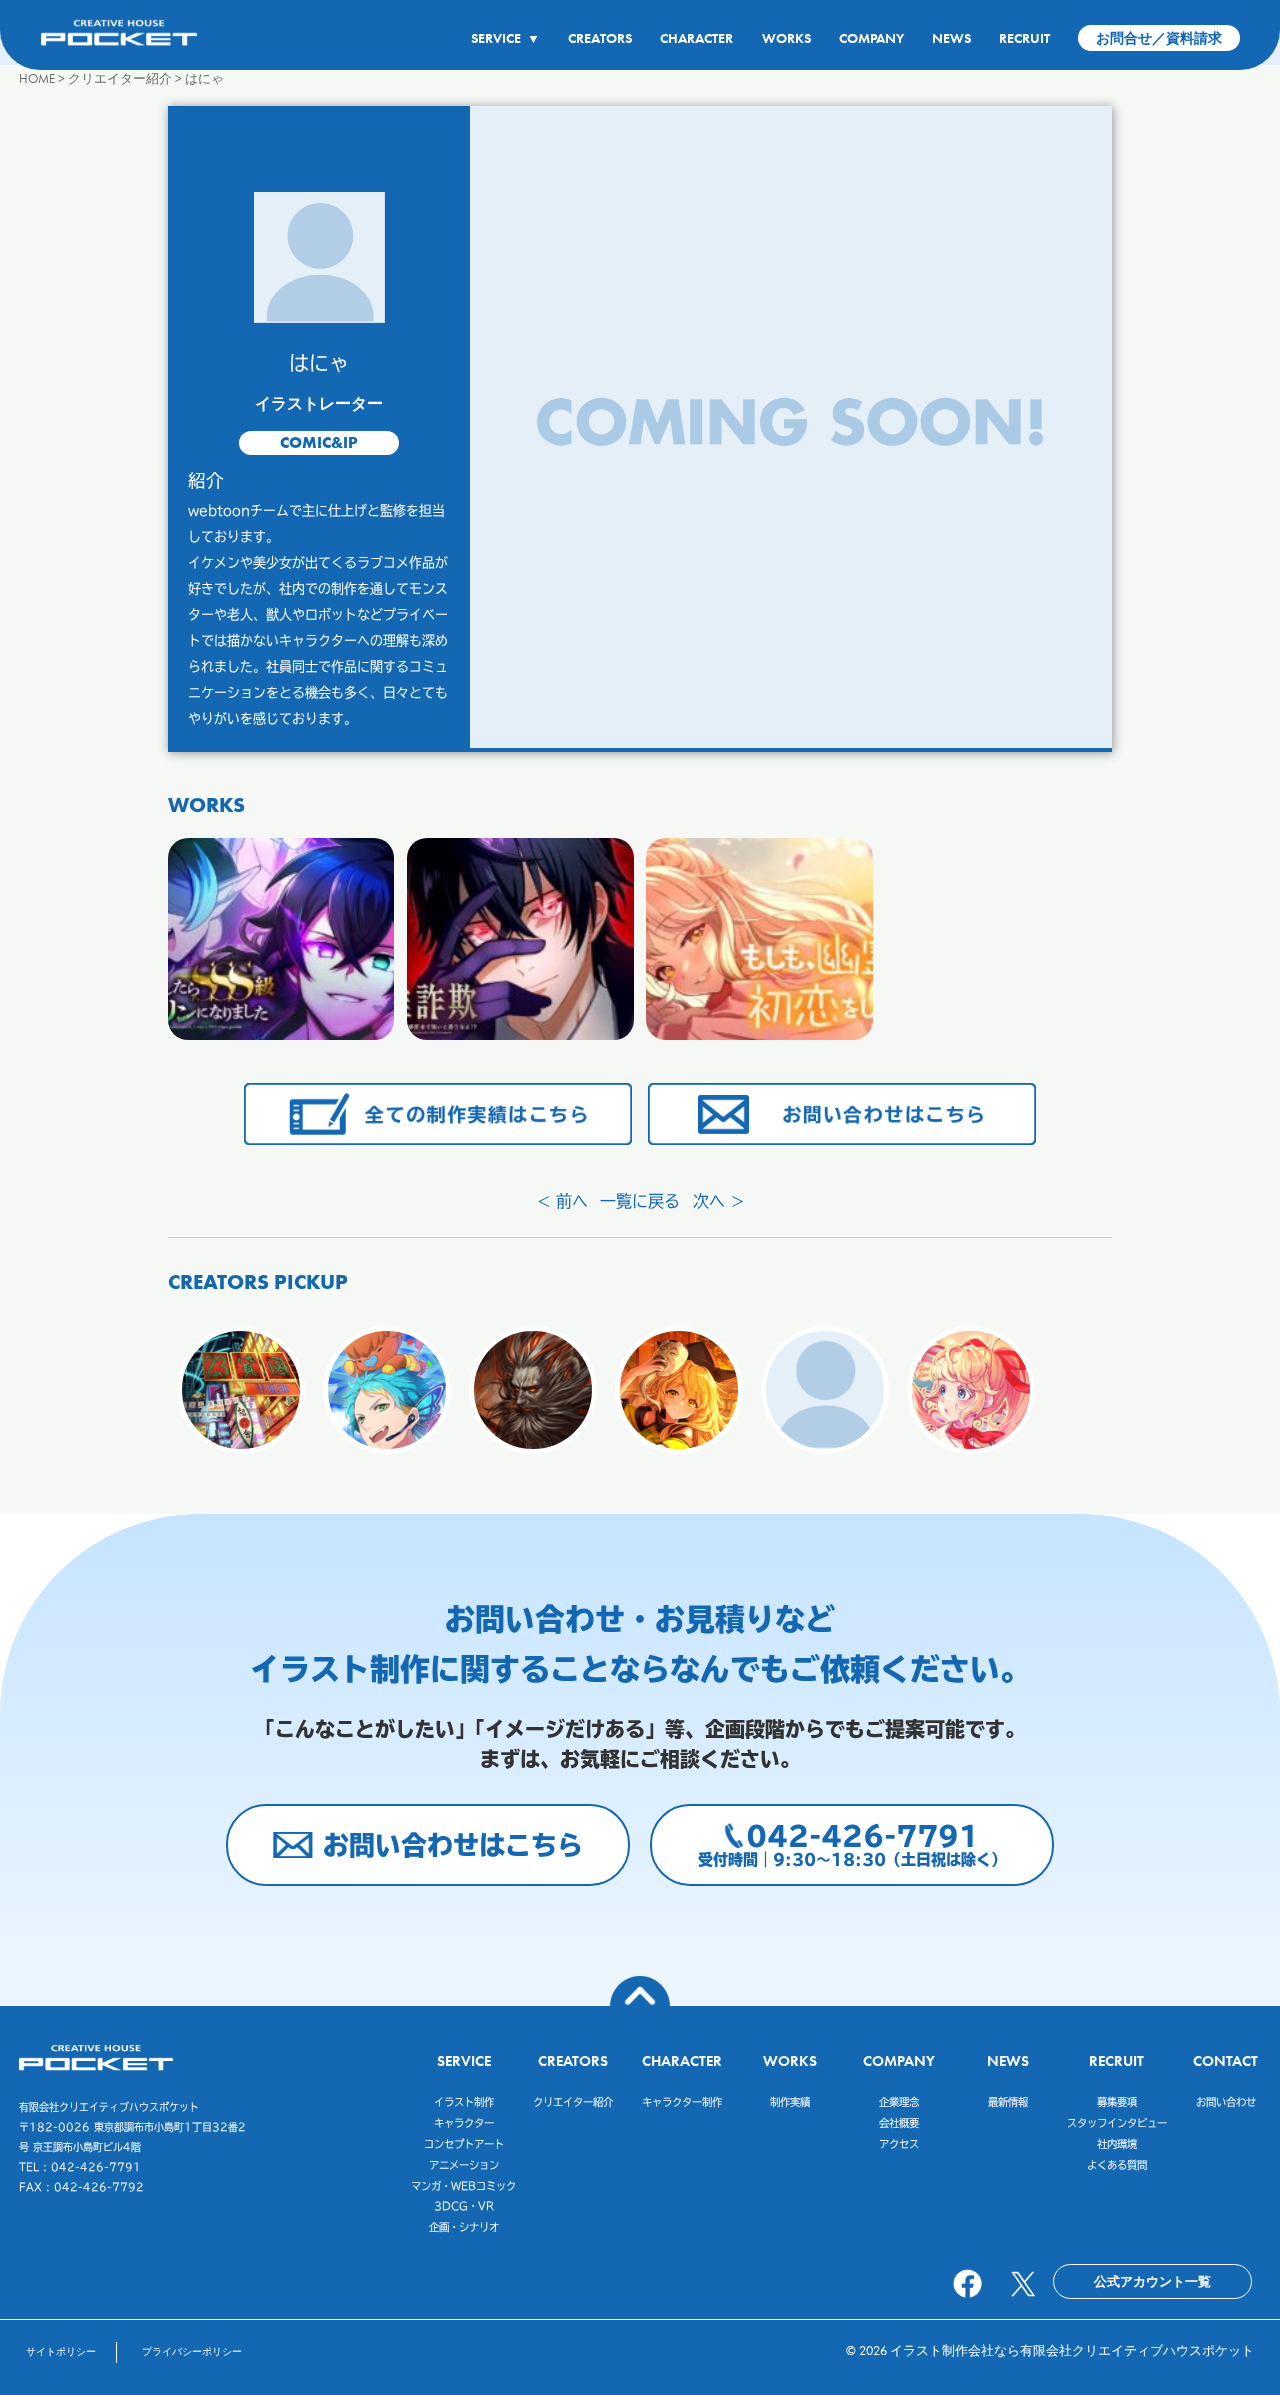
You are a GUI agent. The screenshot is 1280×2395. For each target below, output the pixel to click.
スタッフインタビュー (1117, 2123)
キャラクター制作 (682, 2102)
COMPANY (871, 38)
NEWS (951, 38)
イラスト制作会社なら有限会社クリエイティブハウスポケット (1072, 2350)
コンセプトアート (464, 2144)
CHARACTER (696, 38)
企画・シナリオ (464, 2227)
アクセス (899, 2144)
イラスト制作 (464, 2102)
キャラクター (464, 2123)
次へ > (718, 1201)
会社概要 (899, 2123)
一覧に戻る (640, 1201)
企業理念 (899, 2102)
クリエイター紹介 (573, 2102)
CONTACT (1225, 2060)
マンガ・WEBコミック (463, 2186)
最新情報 (1008, 2102)
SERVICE (505, 38)
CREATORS (600, 38)
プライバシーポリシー (192, 2351)
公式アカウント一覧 (1152, 2281)
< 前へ (562, 1201)
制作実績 (790, 2102)
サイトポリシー (61, 2351)
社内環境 (1117, 2144)
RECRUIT (1024, 38)
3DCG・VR (464, 2206)
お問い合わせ (1226, 2102)
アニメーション (464, 2165)
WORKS (786, 38)
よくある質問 (1117, 2165)
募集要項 (1117, 2102)
